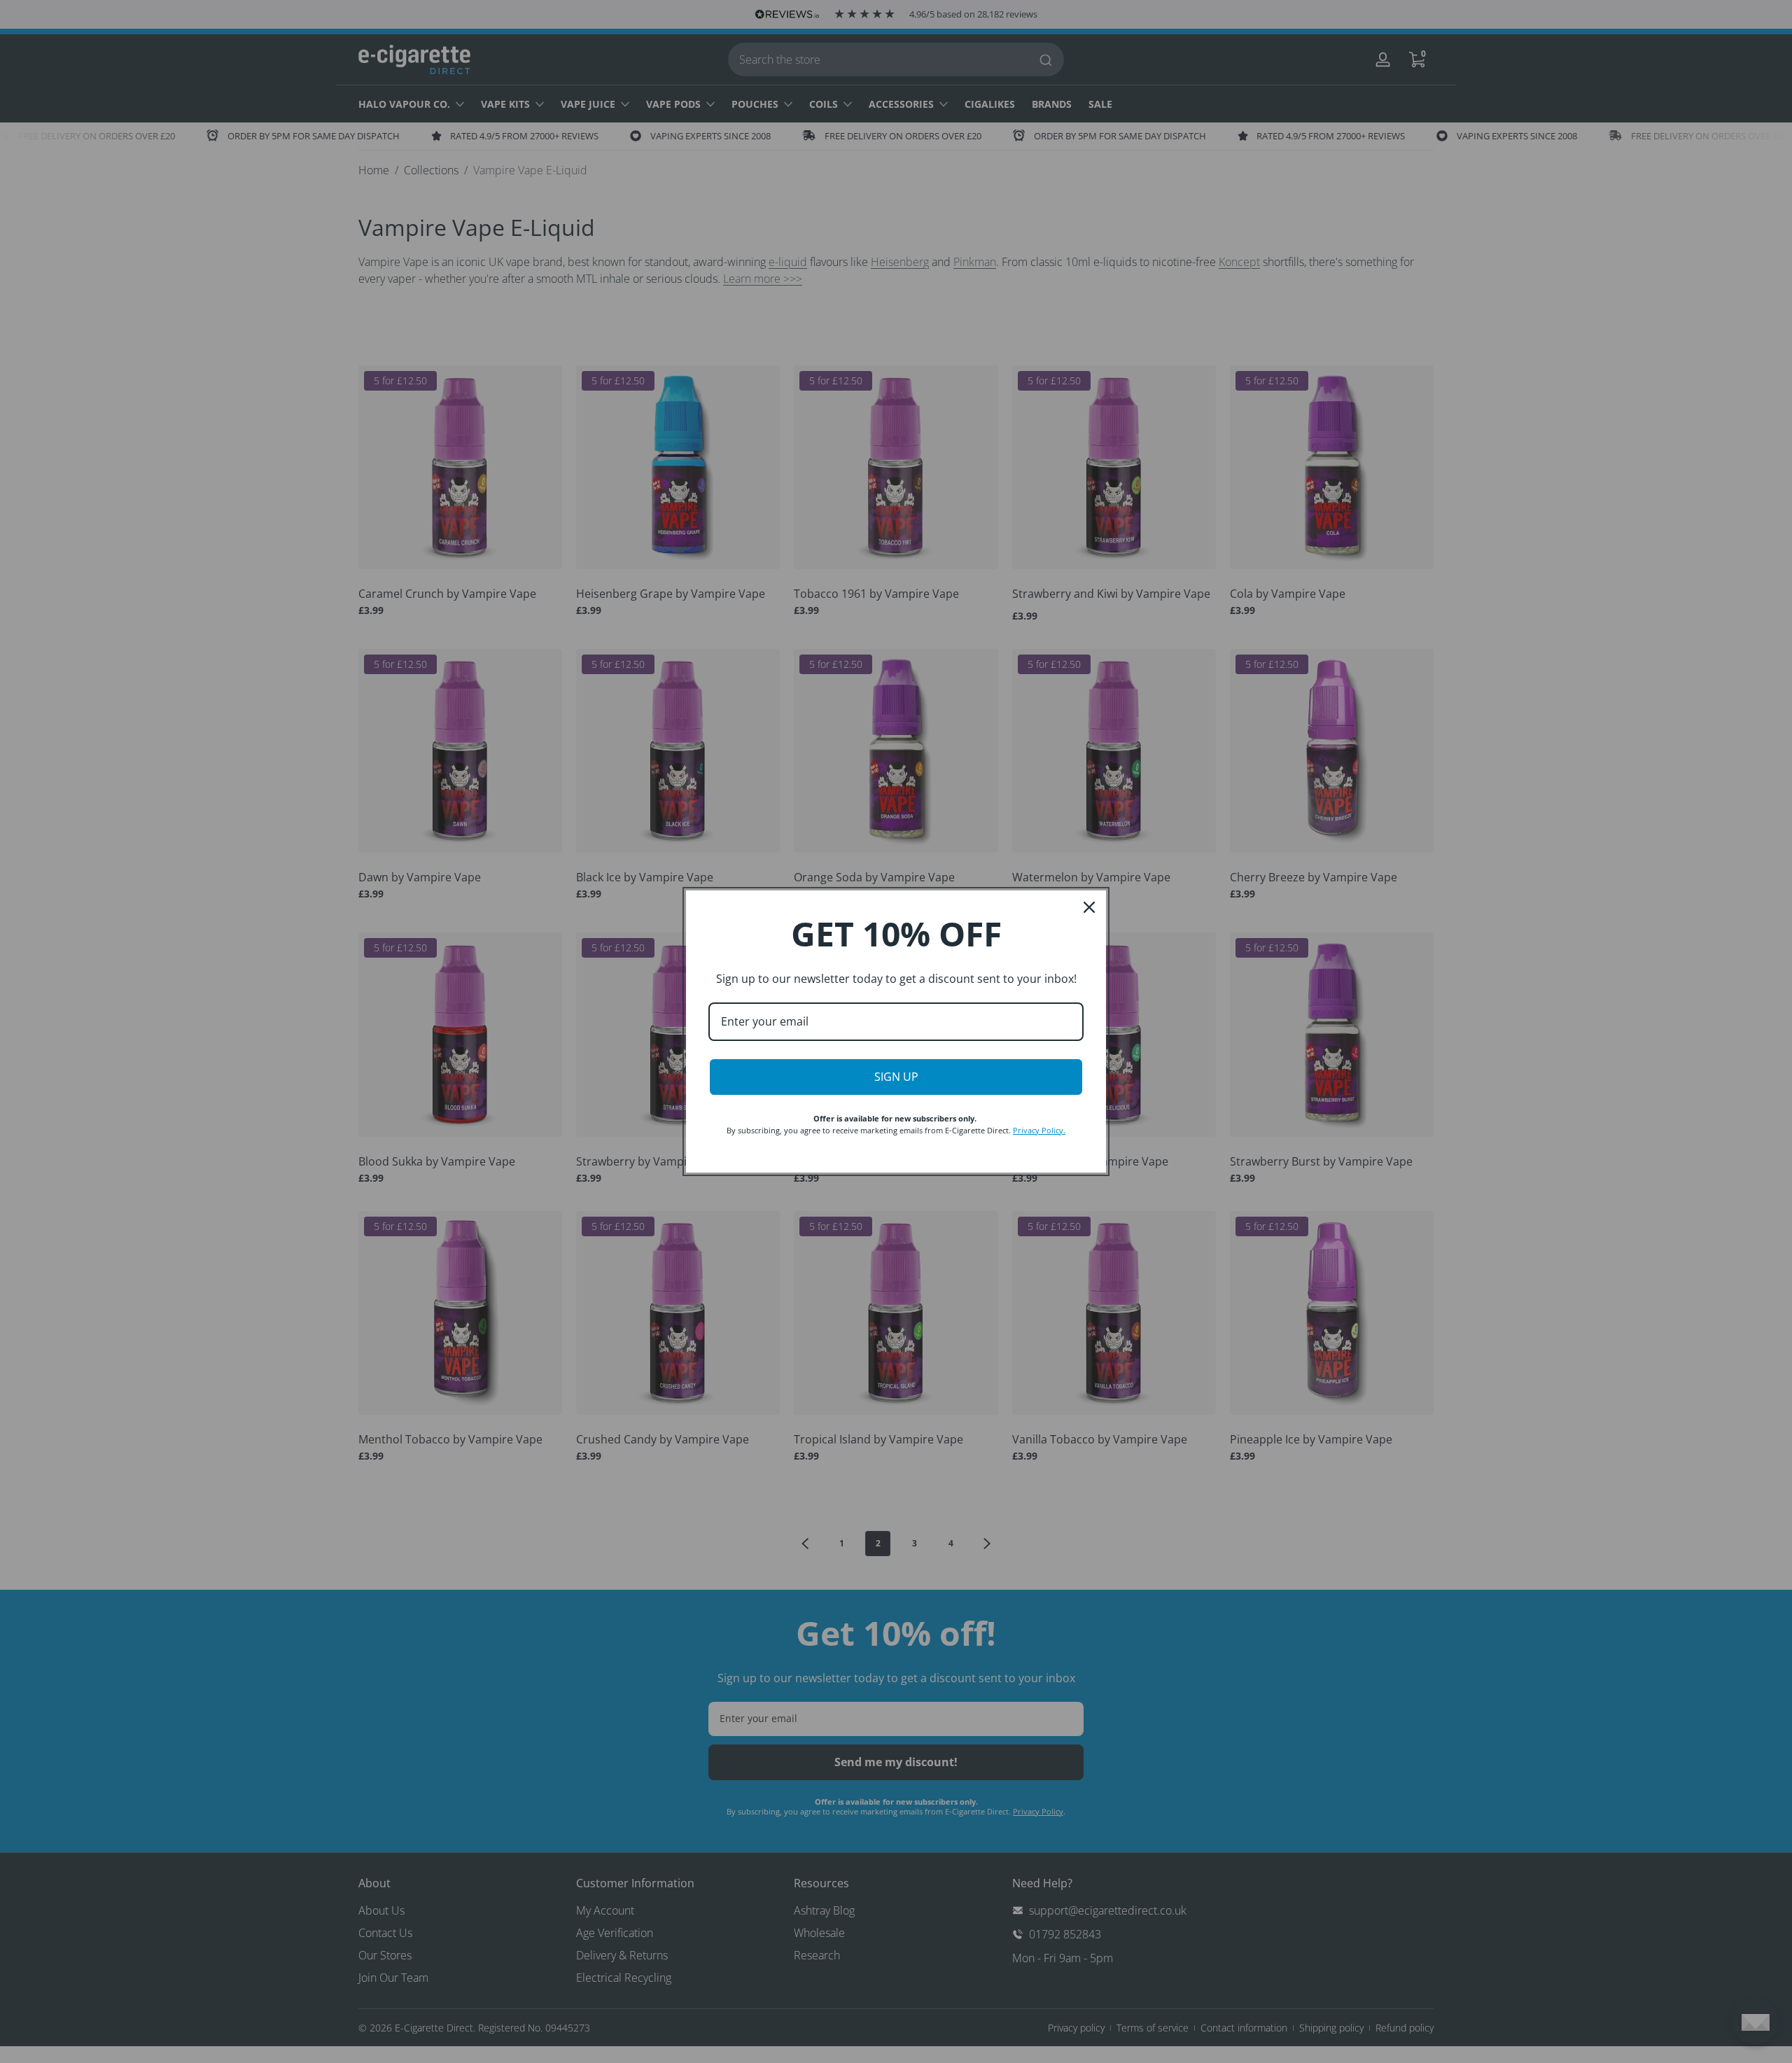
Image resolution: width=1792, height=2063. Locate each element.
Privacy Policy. (1039, 1130)
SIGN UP (896, 1077)
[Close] (1089, 907)
